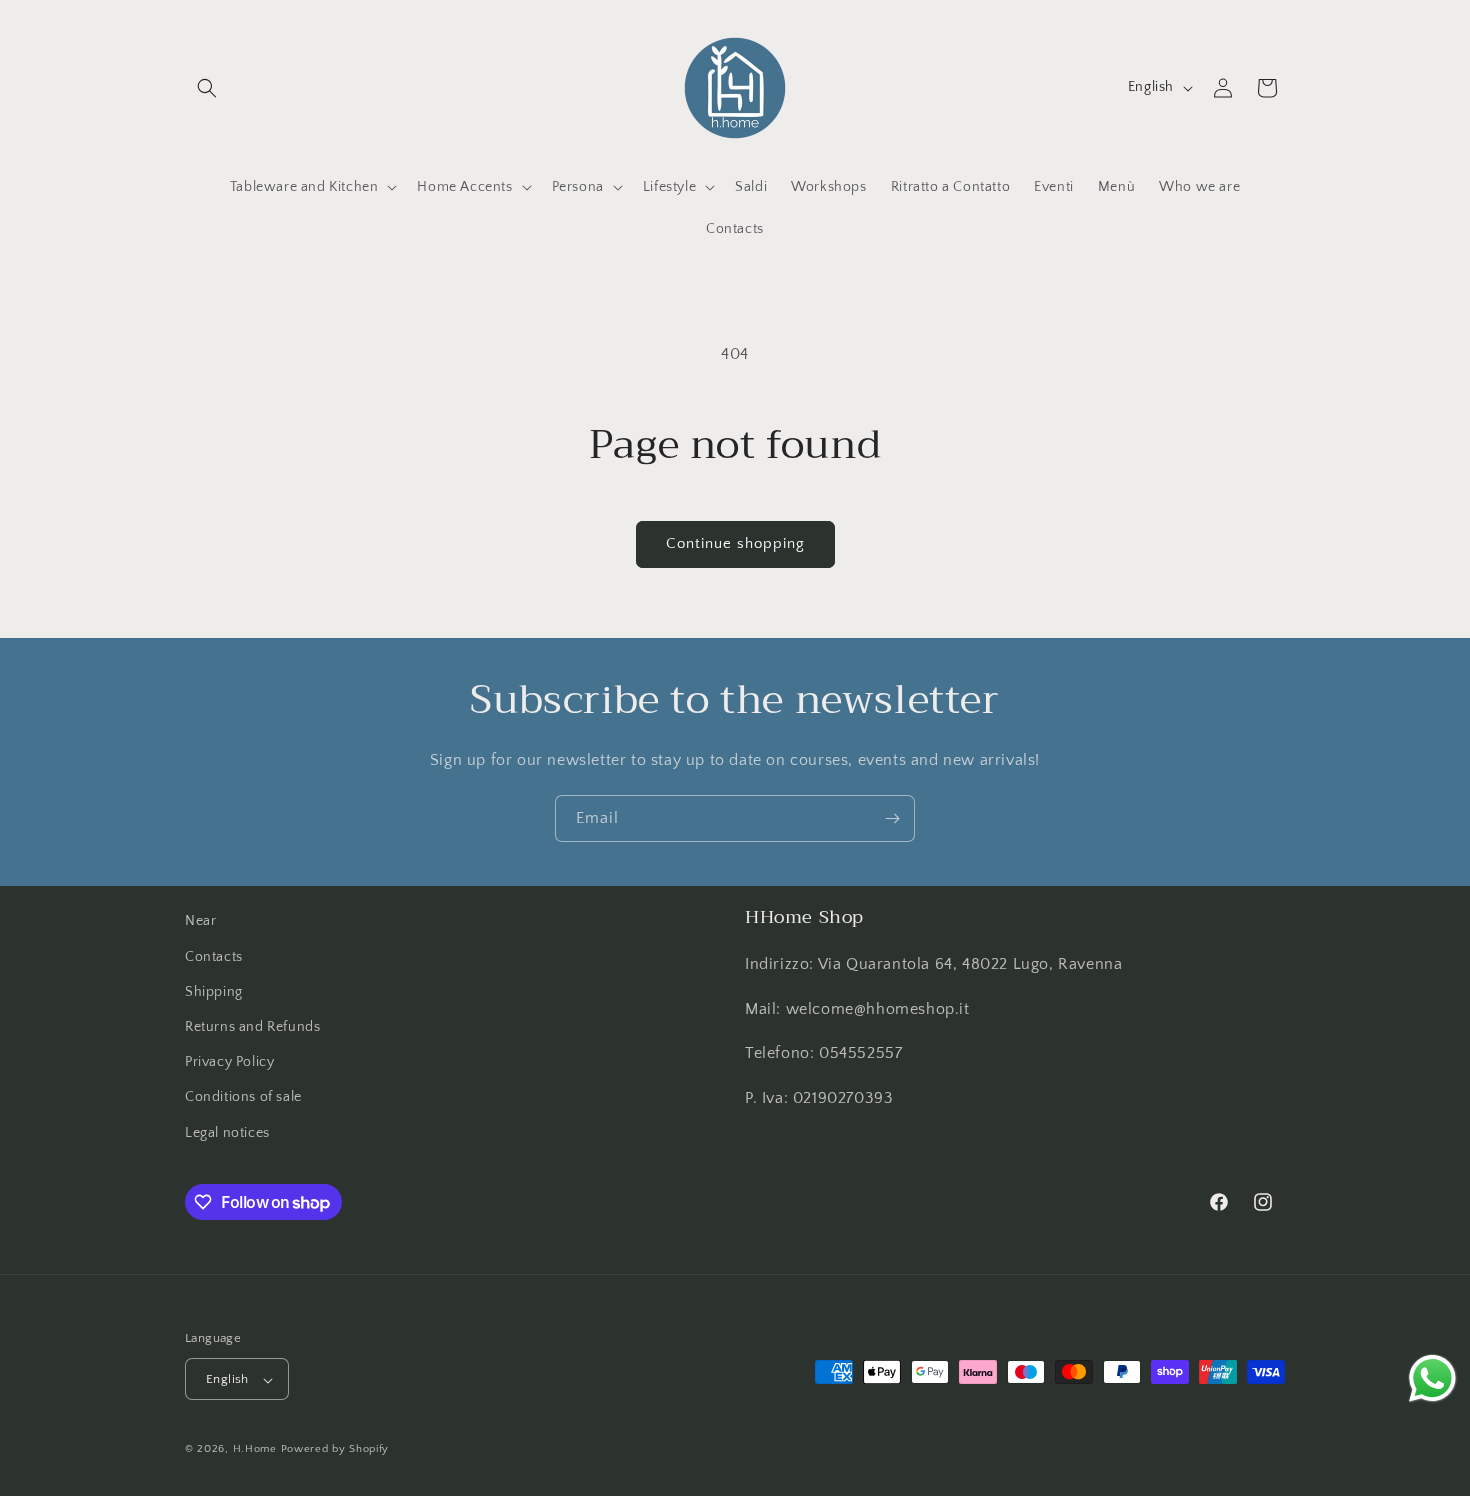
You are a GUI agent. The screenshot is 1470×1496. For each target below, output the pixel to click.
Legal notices (227, 1132)
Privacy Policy (229, 1062)
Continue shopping (735, 543)
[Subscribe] (892, 818)
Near (200, 921)
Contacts (214, 956)
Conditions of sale (243, 1097)
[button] (207, 88)
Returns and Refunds (252, 1026)
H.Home (255, 1450)
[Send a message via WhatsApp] (1432, 1378)
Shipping (214, 991)
